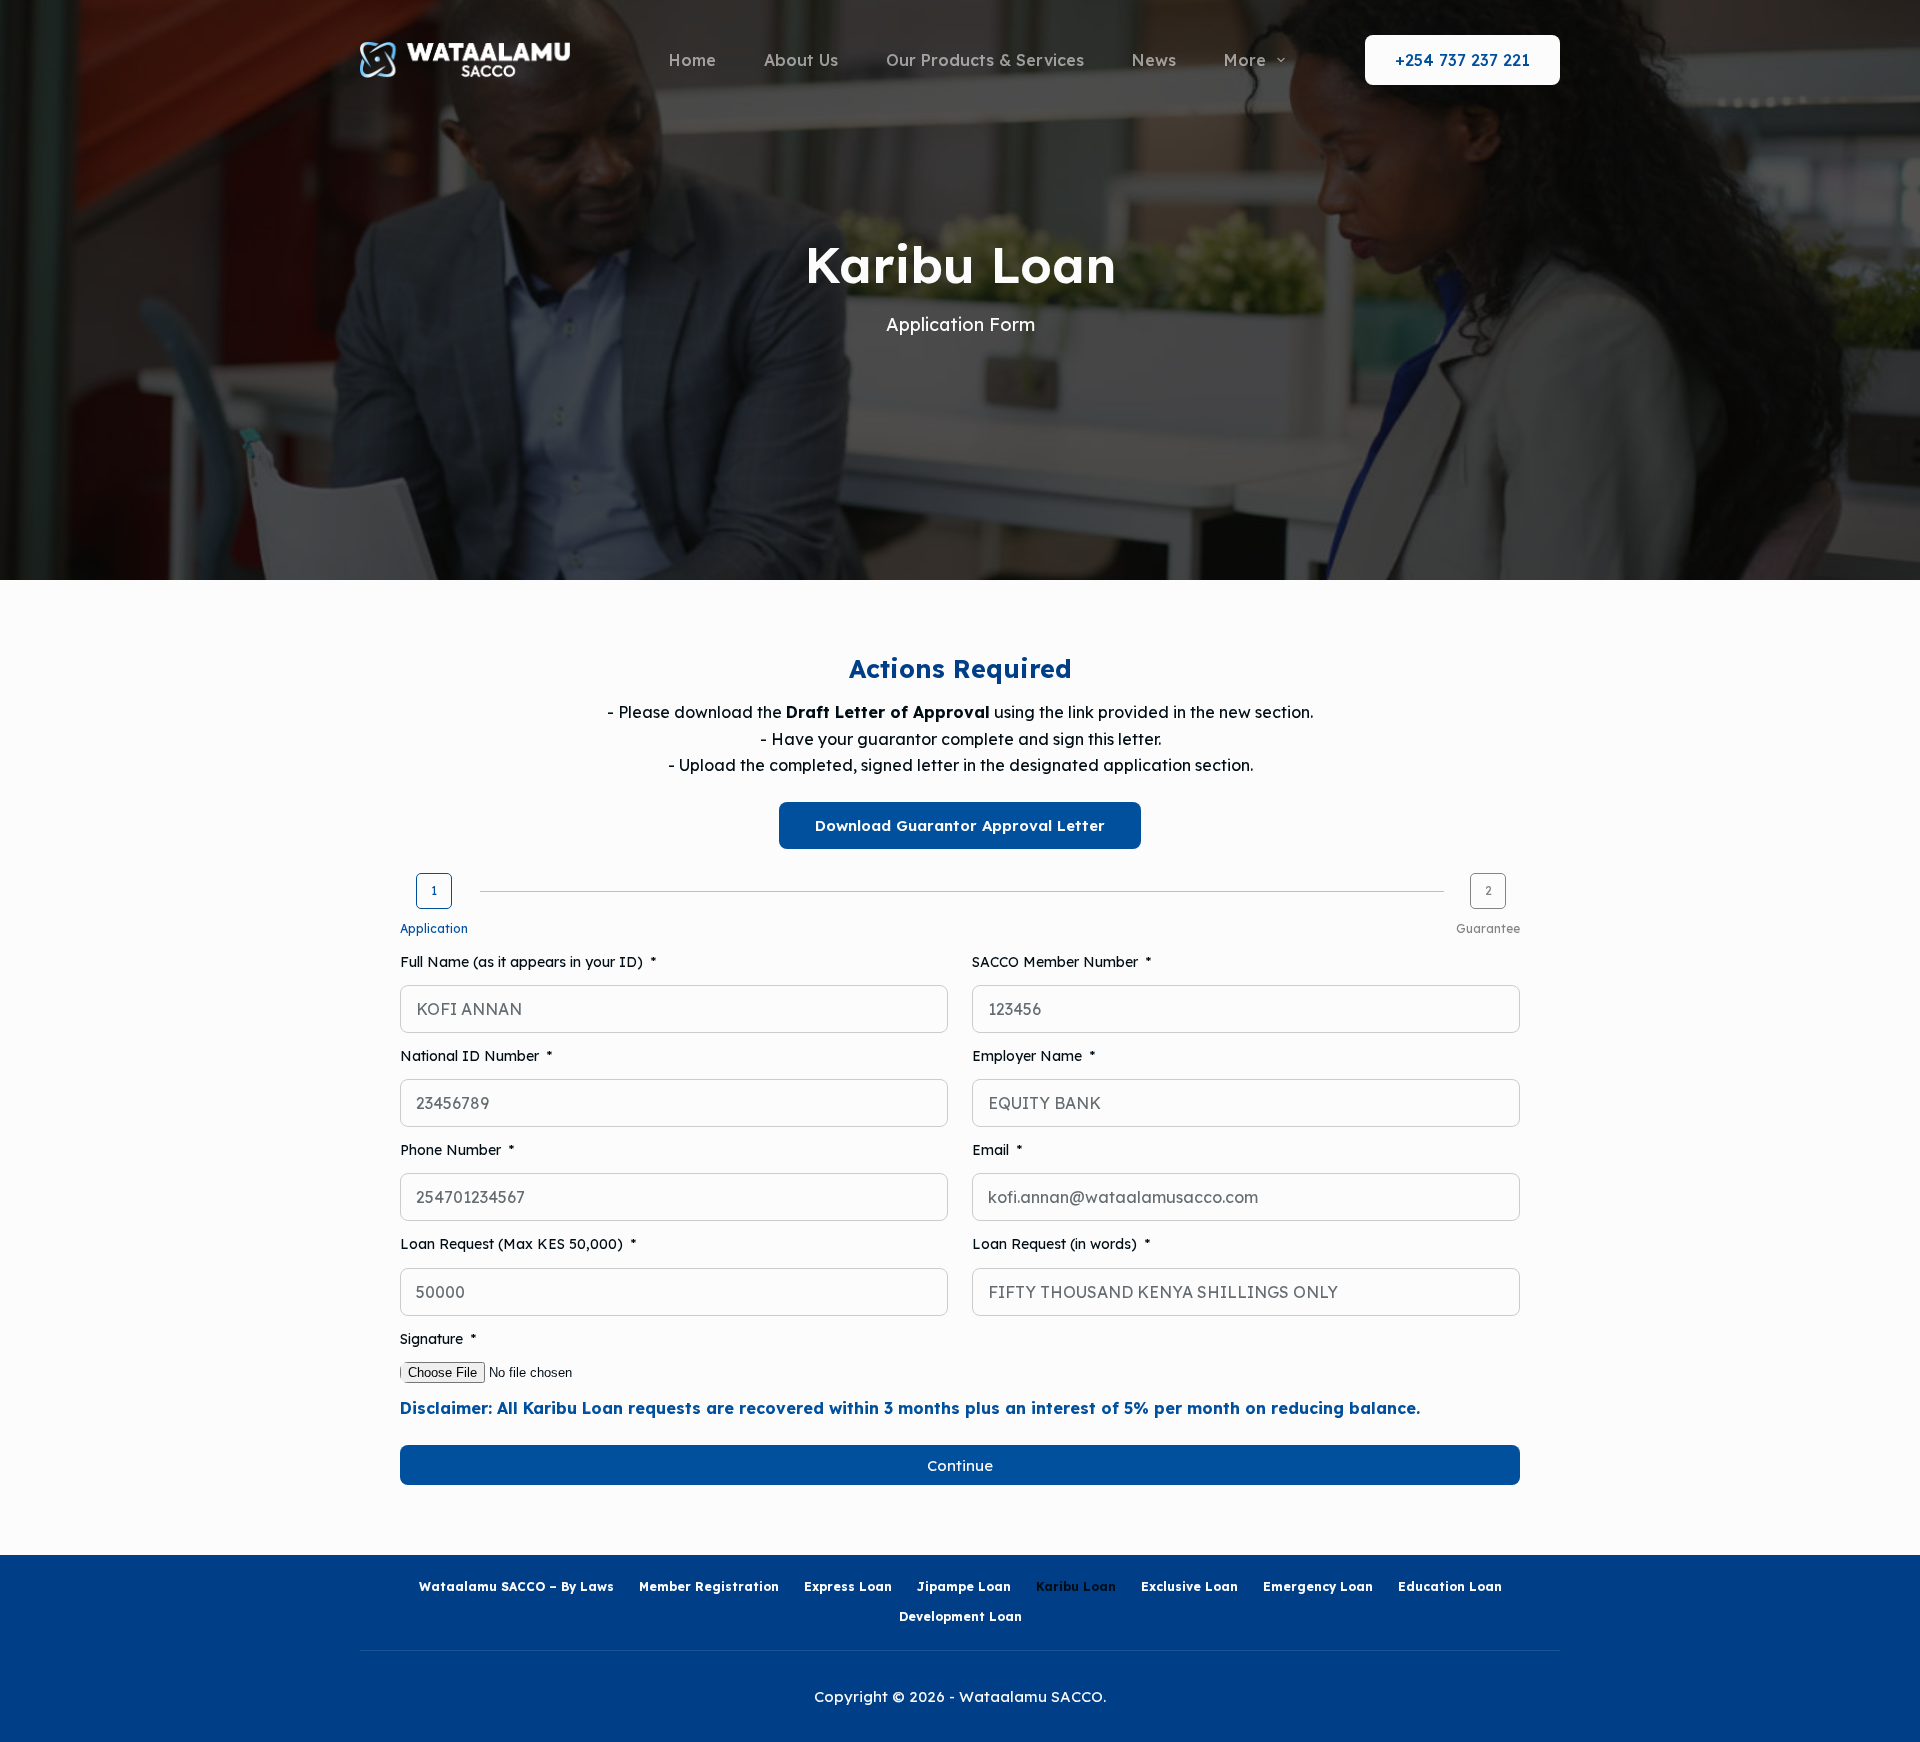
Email (992, 1150)
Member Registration (709, 1586)
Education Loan (1450, 1586)
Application (434, 928)
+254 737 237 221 (1462, 60)
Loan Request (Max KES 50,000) (513, 1244)
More (1245, 60)
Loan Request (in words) (1056, 1244)
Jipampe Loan (964, 1586)
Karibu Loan (1076, 1586)
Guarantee (1488, 928)
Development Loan (960, 1616)
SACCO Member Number (1057, 962)
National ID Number (471, 1056)
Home (692, 60)
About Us (801, 60)
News (1154, 60)
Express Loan (848, 1586)
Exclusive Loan (1189, 1586)
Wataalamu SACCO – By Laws (516, 1586)
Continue (960, 1465)
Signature (433, 1339)
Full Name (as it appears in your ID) (523, 962)
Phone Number (452, 1150)
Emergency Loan (1318, 1586)
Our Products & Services (985, 60)
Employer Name (1029, 1056)
